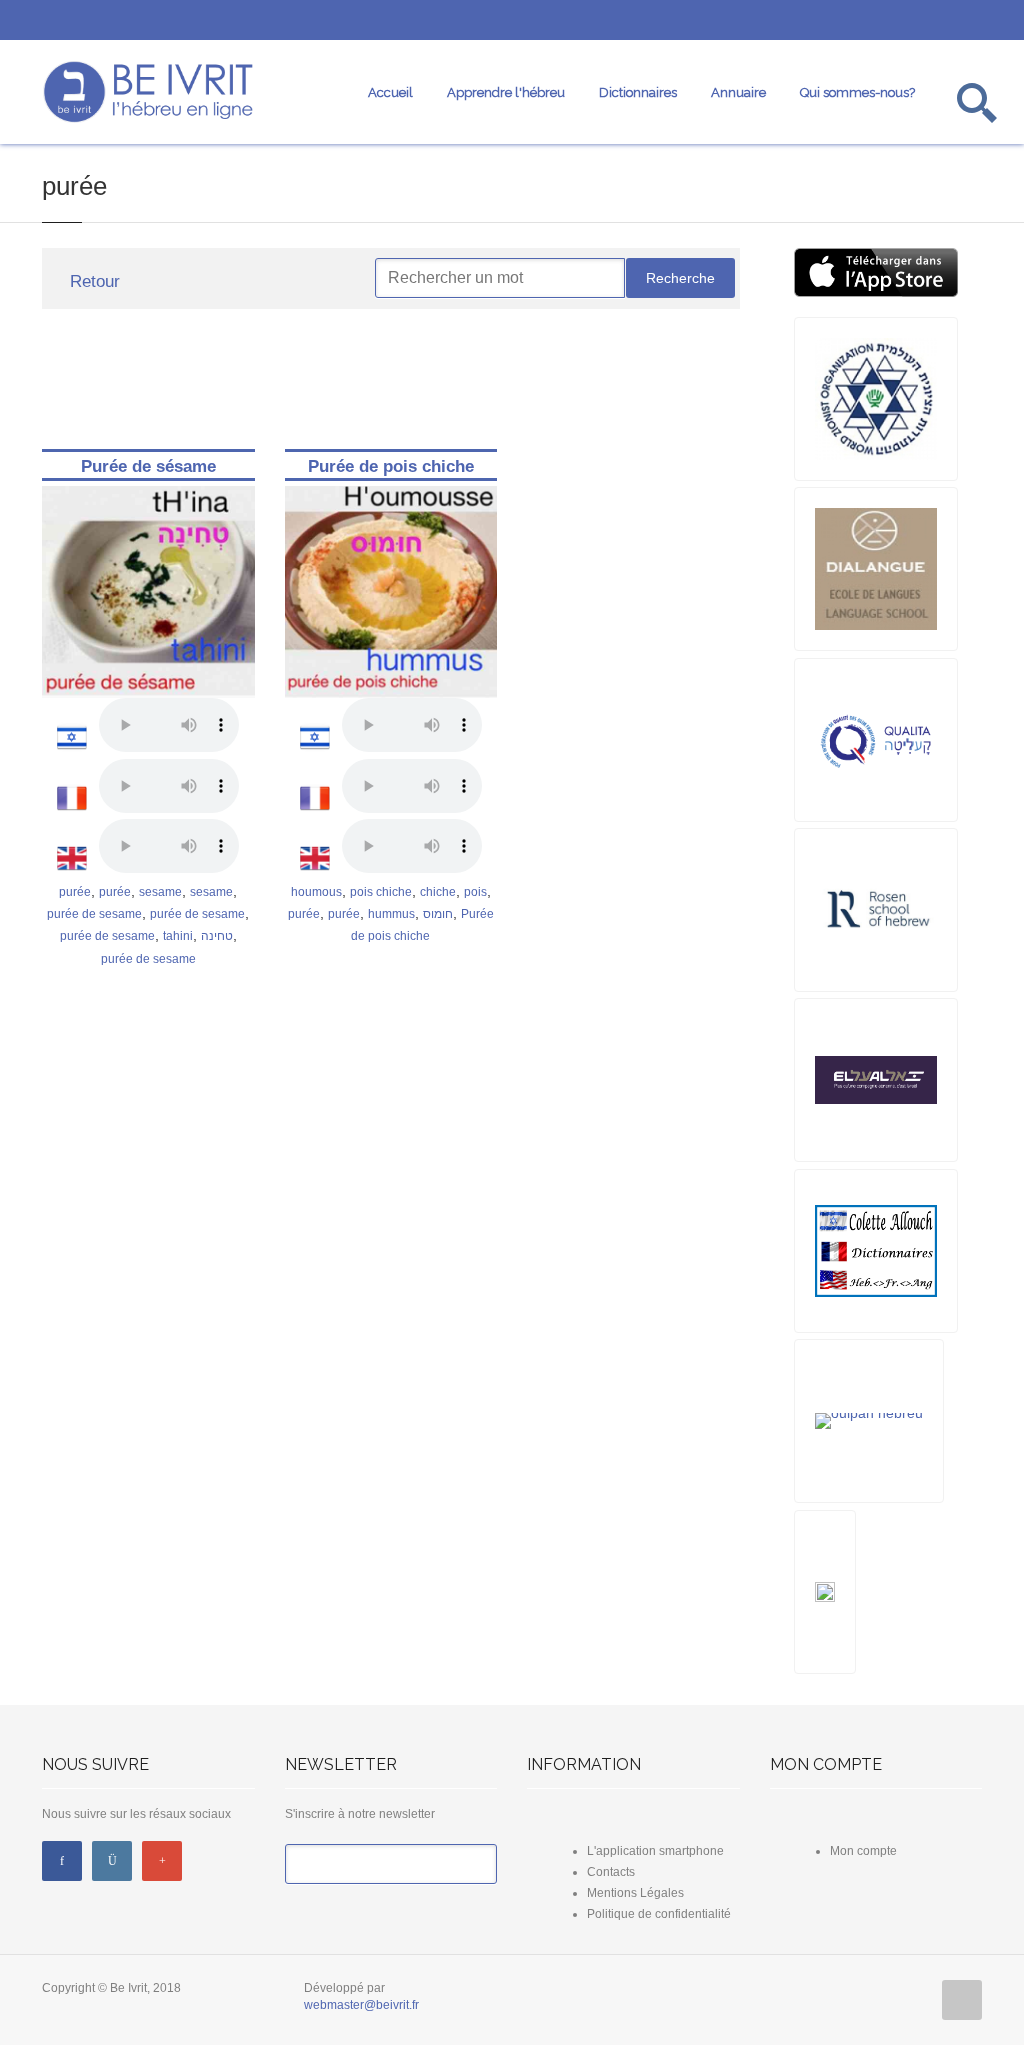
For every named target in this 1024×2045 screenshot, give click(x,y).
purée (75, 892)
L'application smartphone (655, 1851)
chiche (438, 892)
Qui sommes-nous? (857, 92)
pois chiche (381, 892)
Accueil (390, 92)
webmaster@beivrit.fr (361, 2005)
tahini (178, 936)
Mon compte (863, 1851)
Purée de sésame (148, 466)
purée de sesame (94, 914)
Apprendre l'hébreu (506, 92)
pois (475, 892)
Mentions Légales (635, 1893)
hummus (391, 914)
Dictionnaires (638, 92)
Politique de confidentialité (659, 1914)
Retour (92, 281)
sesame (160, 892)
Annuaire (738, 92)
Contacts (611, 1872)
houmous (316, 892)
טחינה (217, 936)
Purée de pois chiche (391, 466)
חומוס (438, 914)
